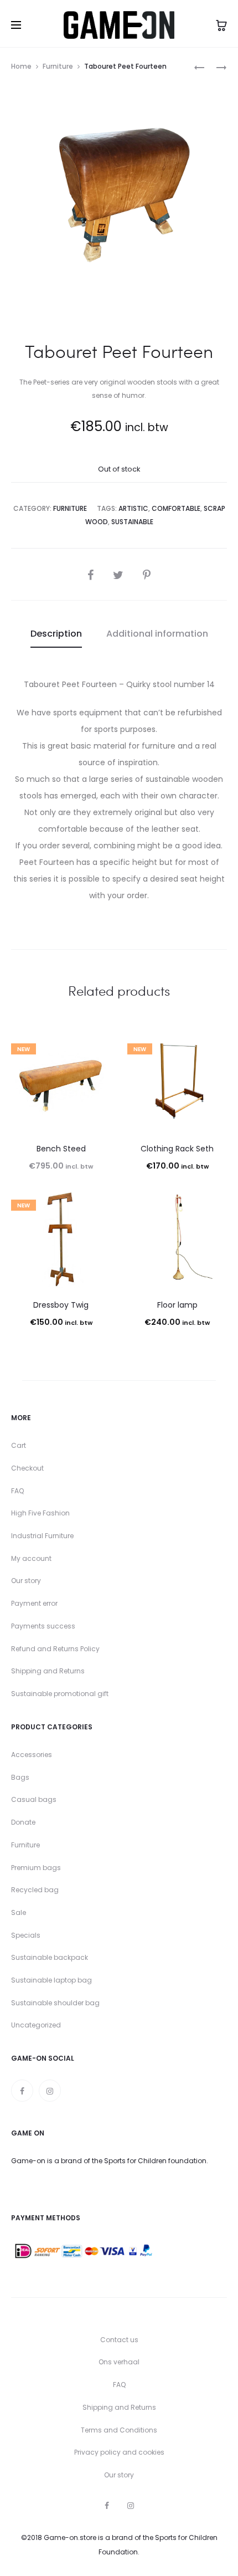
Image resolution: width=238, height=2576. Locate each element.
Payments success (43, 1626)
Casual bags (34, 1799)
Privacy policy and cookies (119, 2452)
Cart (19, 1445)
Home (21, 66)
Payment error (34, 1603)
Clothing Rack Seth (177, 1149)
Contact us (119, 2340)
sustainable (132, 522)
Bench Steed (61, 1149)
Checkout (27, 1468)
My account (31, 1558)
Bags (20, 1777)
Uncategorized (36, 2025)
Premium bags (36, 1868)
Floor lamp (177, 1305)
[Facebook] (22, 2091)
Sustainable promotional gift (60, 1694)
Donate (23, 1822)
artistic (133, 508)
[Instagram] (50, 2091)
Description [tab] (56, 634)
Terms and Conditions (119, 2430)
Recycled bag (35, 1890)
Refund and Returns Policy (55, 1649)
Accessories (32, 1755)
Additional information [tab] (157, 634)
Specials (26, 1935)
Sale (19, 1912)
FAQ (17, 1491)
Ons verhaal (119, 2362)
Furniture (58, 66)
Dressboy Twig (61, 1305)
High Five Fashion (40, 1513)
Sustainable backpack (50, 1957)
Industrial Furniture (42, 1536)
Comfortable (176, 508)
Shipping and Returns (48, 1671)
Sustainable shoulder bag (55, 2003)
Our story (26, 1581)
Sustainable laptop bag (51, 1980)
